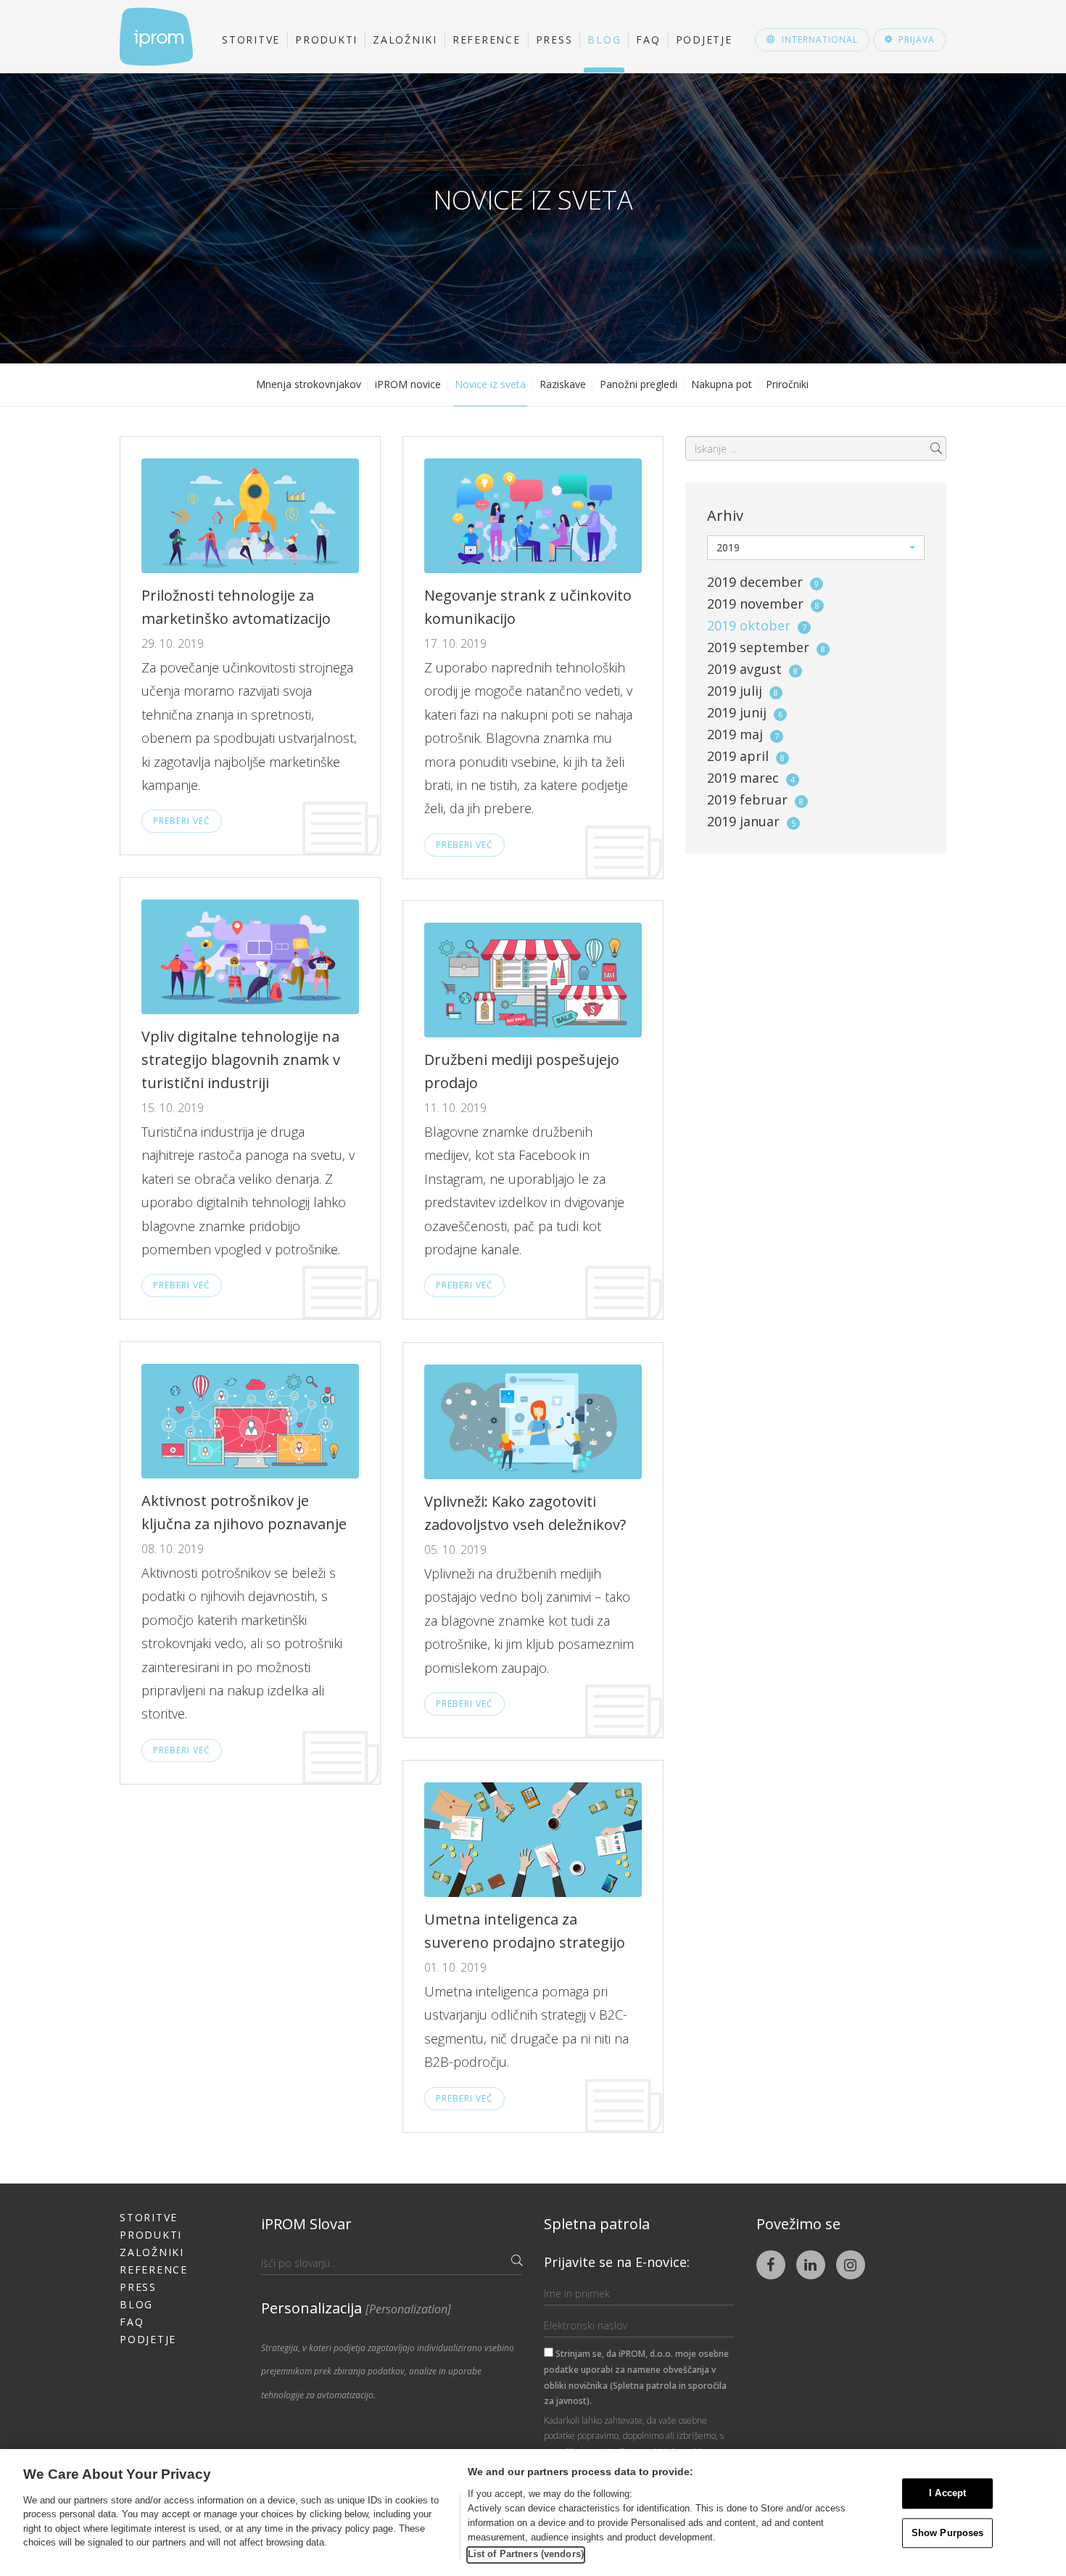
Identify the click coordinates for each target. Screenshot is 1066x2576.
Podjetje (704, 40)
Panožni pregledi (639, 384)
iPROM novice (408, 384)
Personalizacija (356, 2308)
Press (554, 40)
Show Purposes (948, 2533)
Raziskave (563, 384)
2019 (763, 582)
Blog (604, 40)
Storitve (251, 40)
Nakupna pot (722, 384)
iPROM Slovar (306, 2224)
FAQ (648, 40)
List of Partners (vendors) (526, 2554)
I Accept (947, 2494)
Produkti (326, 40)
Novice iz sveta (490, 384)
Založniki (405, 40)
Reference (487, 40)
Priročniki (787, 384)
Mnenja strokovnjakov (309, 384)
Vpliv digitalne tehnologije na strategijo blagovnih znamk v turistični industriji (241, 1059)
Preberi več (182, 821)
